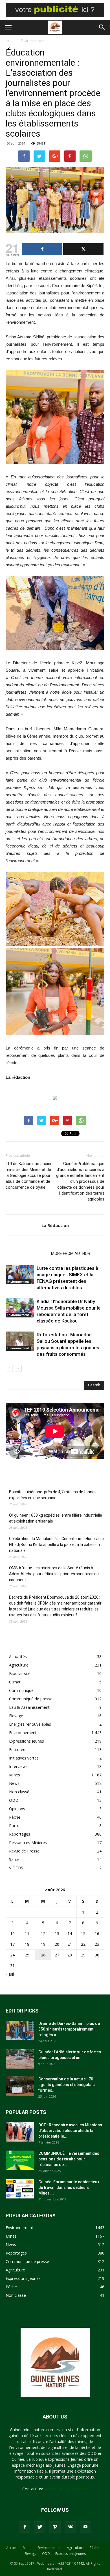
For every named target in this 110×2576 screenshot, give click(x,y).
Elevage (16, 1716)
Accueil (12, 2548)
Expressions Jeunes (27, 1741)
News (14, 1783)
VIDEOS (16, 1868)
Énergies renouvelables (30, 1724)
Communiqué (21, 1690)
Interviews (18, 1766)
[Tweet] (83, 249)
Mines (15, 1775)
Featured (17, 1749)
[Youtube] (85, 2527)
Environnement (33, 41)
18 (27, 1944)
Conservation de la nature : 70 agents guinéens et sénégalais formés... (67, 2085)
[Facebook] (25, 2527)
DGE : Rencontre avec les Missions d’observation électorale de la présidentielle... (70, 2131)
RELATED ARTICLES (27, 1253)
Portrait (16, 1826)
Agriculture (19, 1665)
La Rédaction (55, 1225)
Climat (15, 1682)
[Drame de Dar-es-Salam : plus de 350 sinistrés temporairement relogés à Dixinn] (20, 2030)
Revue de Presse (24, 1851)
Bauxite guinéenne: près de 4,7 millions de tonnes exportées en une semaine (53, 1495)
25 (27, 1955)
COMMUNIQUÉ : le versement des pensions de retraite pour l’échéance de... (69, 2159)
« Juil (10, 1974)
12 (43, 1933)
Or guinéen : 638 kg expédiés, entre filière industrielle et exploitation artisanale (56, 1518)
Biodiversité (20, 1673)
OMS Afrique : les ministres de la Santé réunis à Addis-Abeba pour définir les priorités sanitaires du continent (54, 1574)
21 (70, 1944)
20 (57, 1944)
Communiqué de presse (31, 1699)
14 (70, 1933)
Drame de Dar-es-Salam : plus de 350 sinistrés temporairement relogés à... (69, 2029)
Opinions (17, 1809)
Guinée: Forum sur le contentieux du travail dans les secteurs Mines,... (69, 2187)
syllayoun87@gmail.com (66, 2489)
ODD (14, 1800)
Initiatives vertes (24, 1758)
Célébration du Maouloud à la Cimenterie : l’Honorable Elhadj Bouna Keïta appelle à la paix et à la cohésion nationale (56, 1545)
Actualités (18, 1657)
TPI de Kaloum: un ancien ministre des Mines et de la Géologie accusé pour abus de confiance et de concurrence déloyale (30, 1175)
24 (12, 1955)
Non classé (19, 1792)
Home (11, 41)
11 (27, 1933)
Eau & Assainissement (29, 1707)
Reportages (20, 1834)
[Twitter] (40, 2527)
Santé (14, 1859)
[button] (102, 27)
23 (97, 1944)
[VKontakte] (70, 2527)
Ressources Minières (28, 1842)
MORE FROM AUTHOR (71, 1253)
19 (43, 1944)
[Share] (42, 249)
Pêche (15, 1817)
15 (83, 1933)
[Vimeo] (55, 2527)
